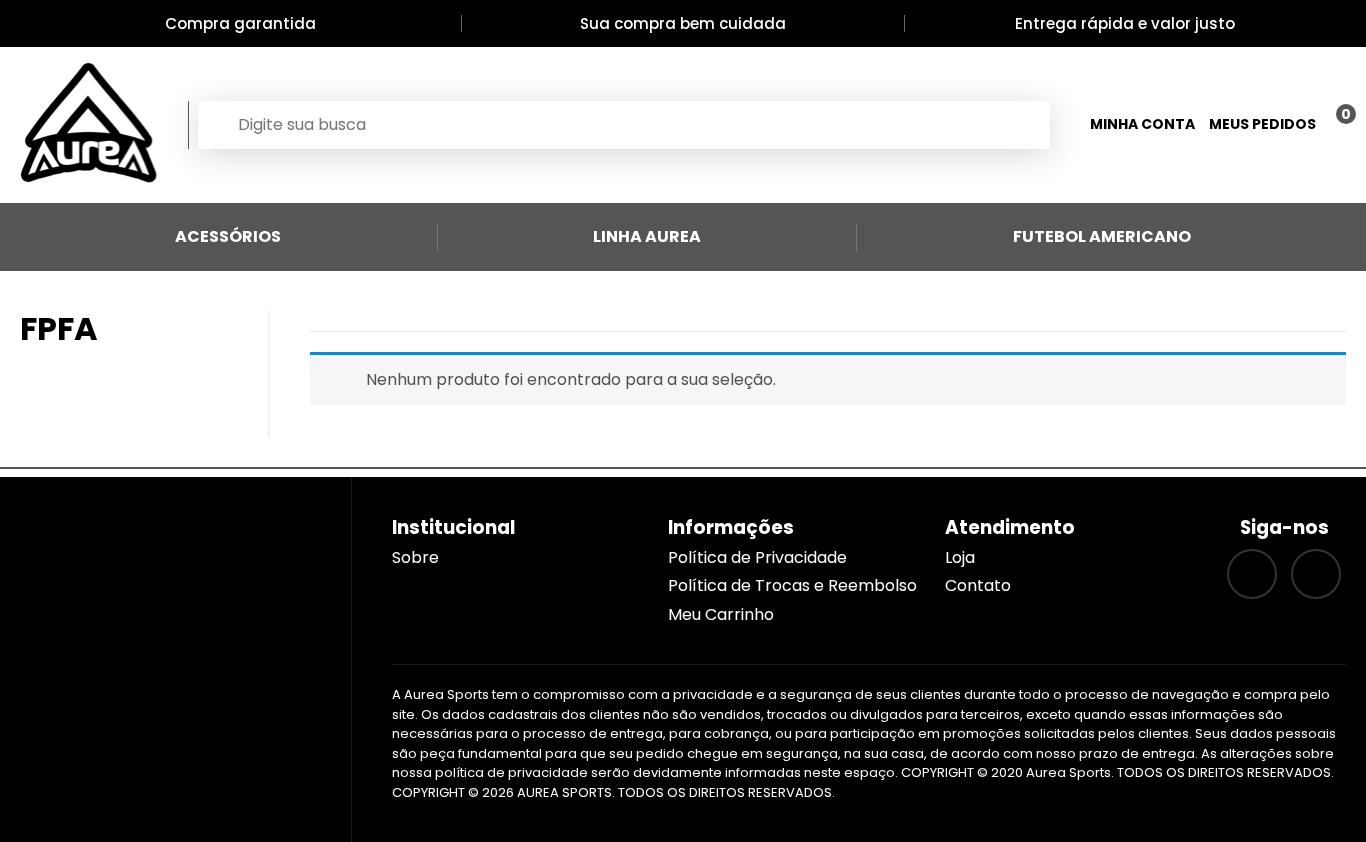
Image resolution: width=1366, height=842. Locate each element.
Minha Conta (1142, 124)
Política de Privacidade (757, 557)
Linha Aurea (647, 236)
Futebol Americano (1102, 236)
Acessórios (228, 236)
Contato (978, 585)
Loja (960, 557)
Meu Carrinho (721, 614)
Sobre (415, 557)
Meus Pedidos (1262, 124)
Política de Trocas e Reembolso (792, 585)
